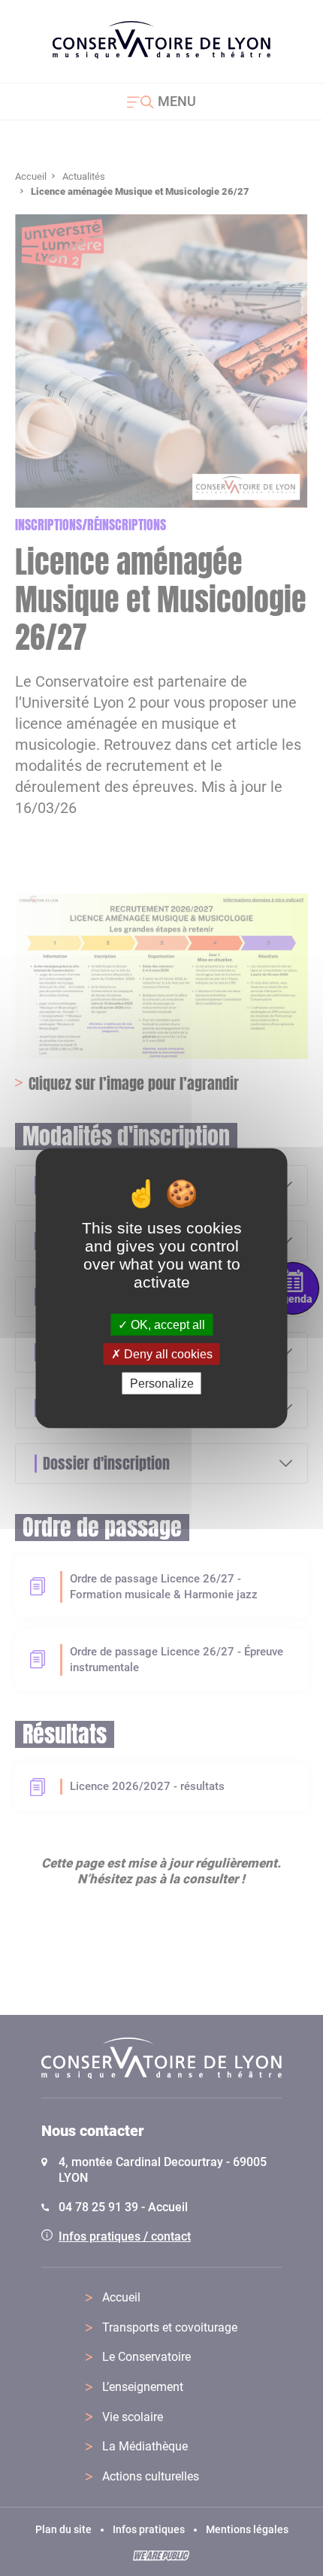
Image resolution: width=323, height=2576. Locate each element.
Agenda (293, 1299)
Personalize (162, 1384)
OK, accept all (166, 1324)
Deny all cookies (167, 1353)
